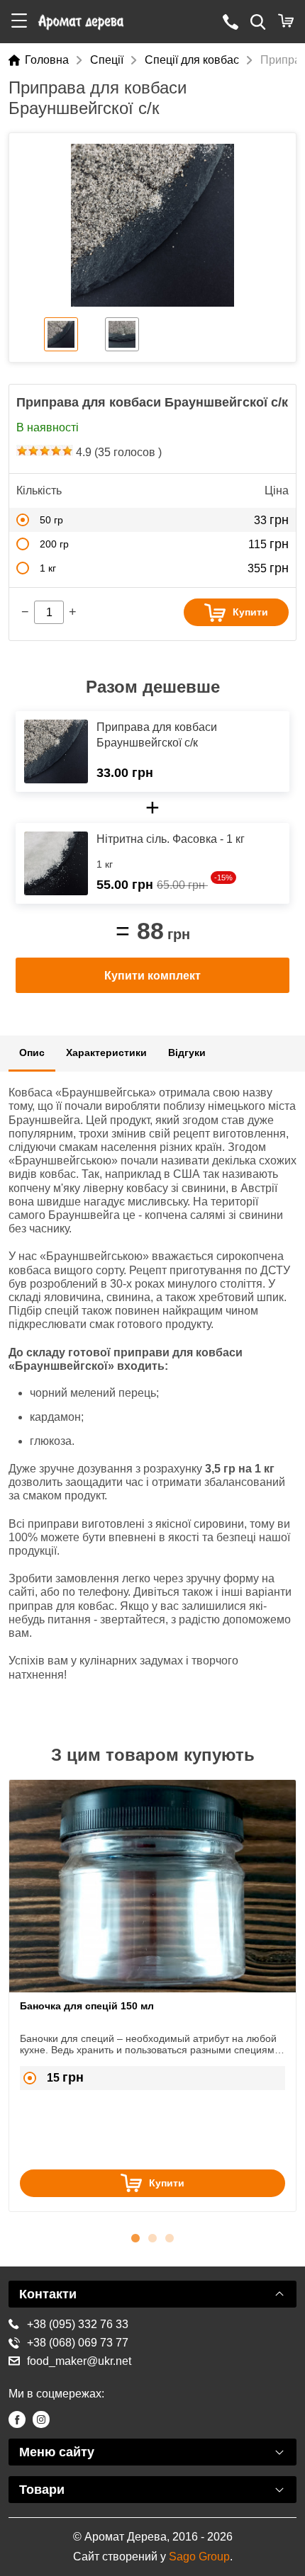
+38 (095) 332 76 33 (78, 2324)
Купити (250, 612)
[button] (19, 22)
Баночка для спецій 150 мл (87, 2006)
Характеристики (106, 1052)
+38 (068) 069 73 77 (78, 2343)
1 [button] (135, 2236)
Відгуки (187, 1052)
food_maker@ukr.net (79, 2361)
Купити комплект (152, 976)
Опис (32, 1052)
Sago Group (199, 2557)
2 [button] (152, 2236)
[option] (152, 225)
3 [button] (170, 2236)
